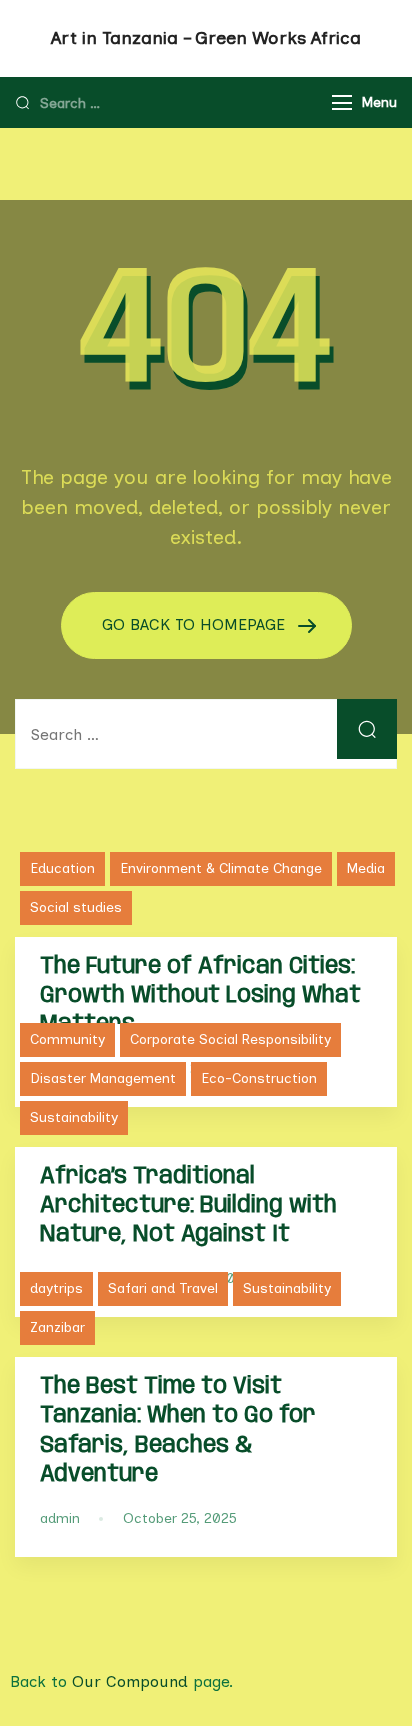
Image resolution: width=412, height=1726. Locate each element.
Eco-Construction (259, 1078)
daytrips (56, 1288)
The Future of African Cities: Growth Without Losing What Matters (200, 995)
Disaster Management (103, 1078)
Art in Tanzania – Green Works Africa (206, 38)
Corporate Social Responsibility (230, 1039)
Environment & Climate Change (221, 868)
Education (62, 868)
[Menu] (342, 102)
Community (67, 1039)
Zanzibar (57, 1327)
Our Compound (130, 1681)
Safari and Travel (163, 1288)
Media (366, 868)
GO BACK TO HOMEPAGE (196, 624)
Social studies (76, 907)
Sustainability (74, 1117)
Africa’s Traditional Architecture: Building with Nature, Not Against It (188, 1205)
